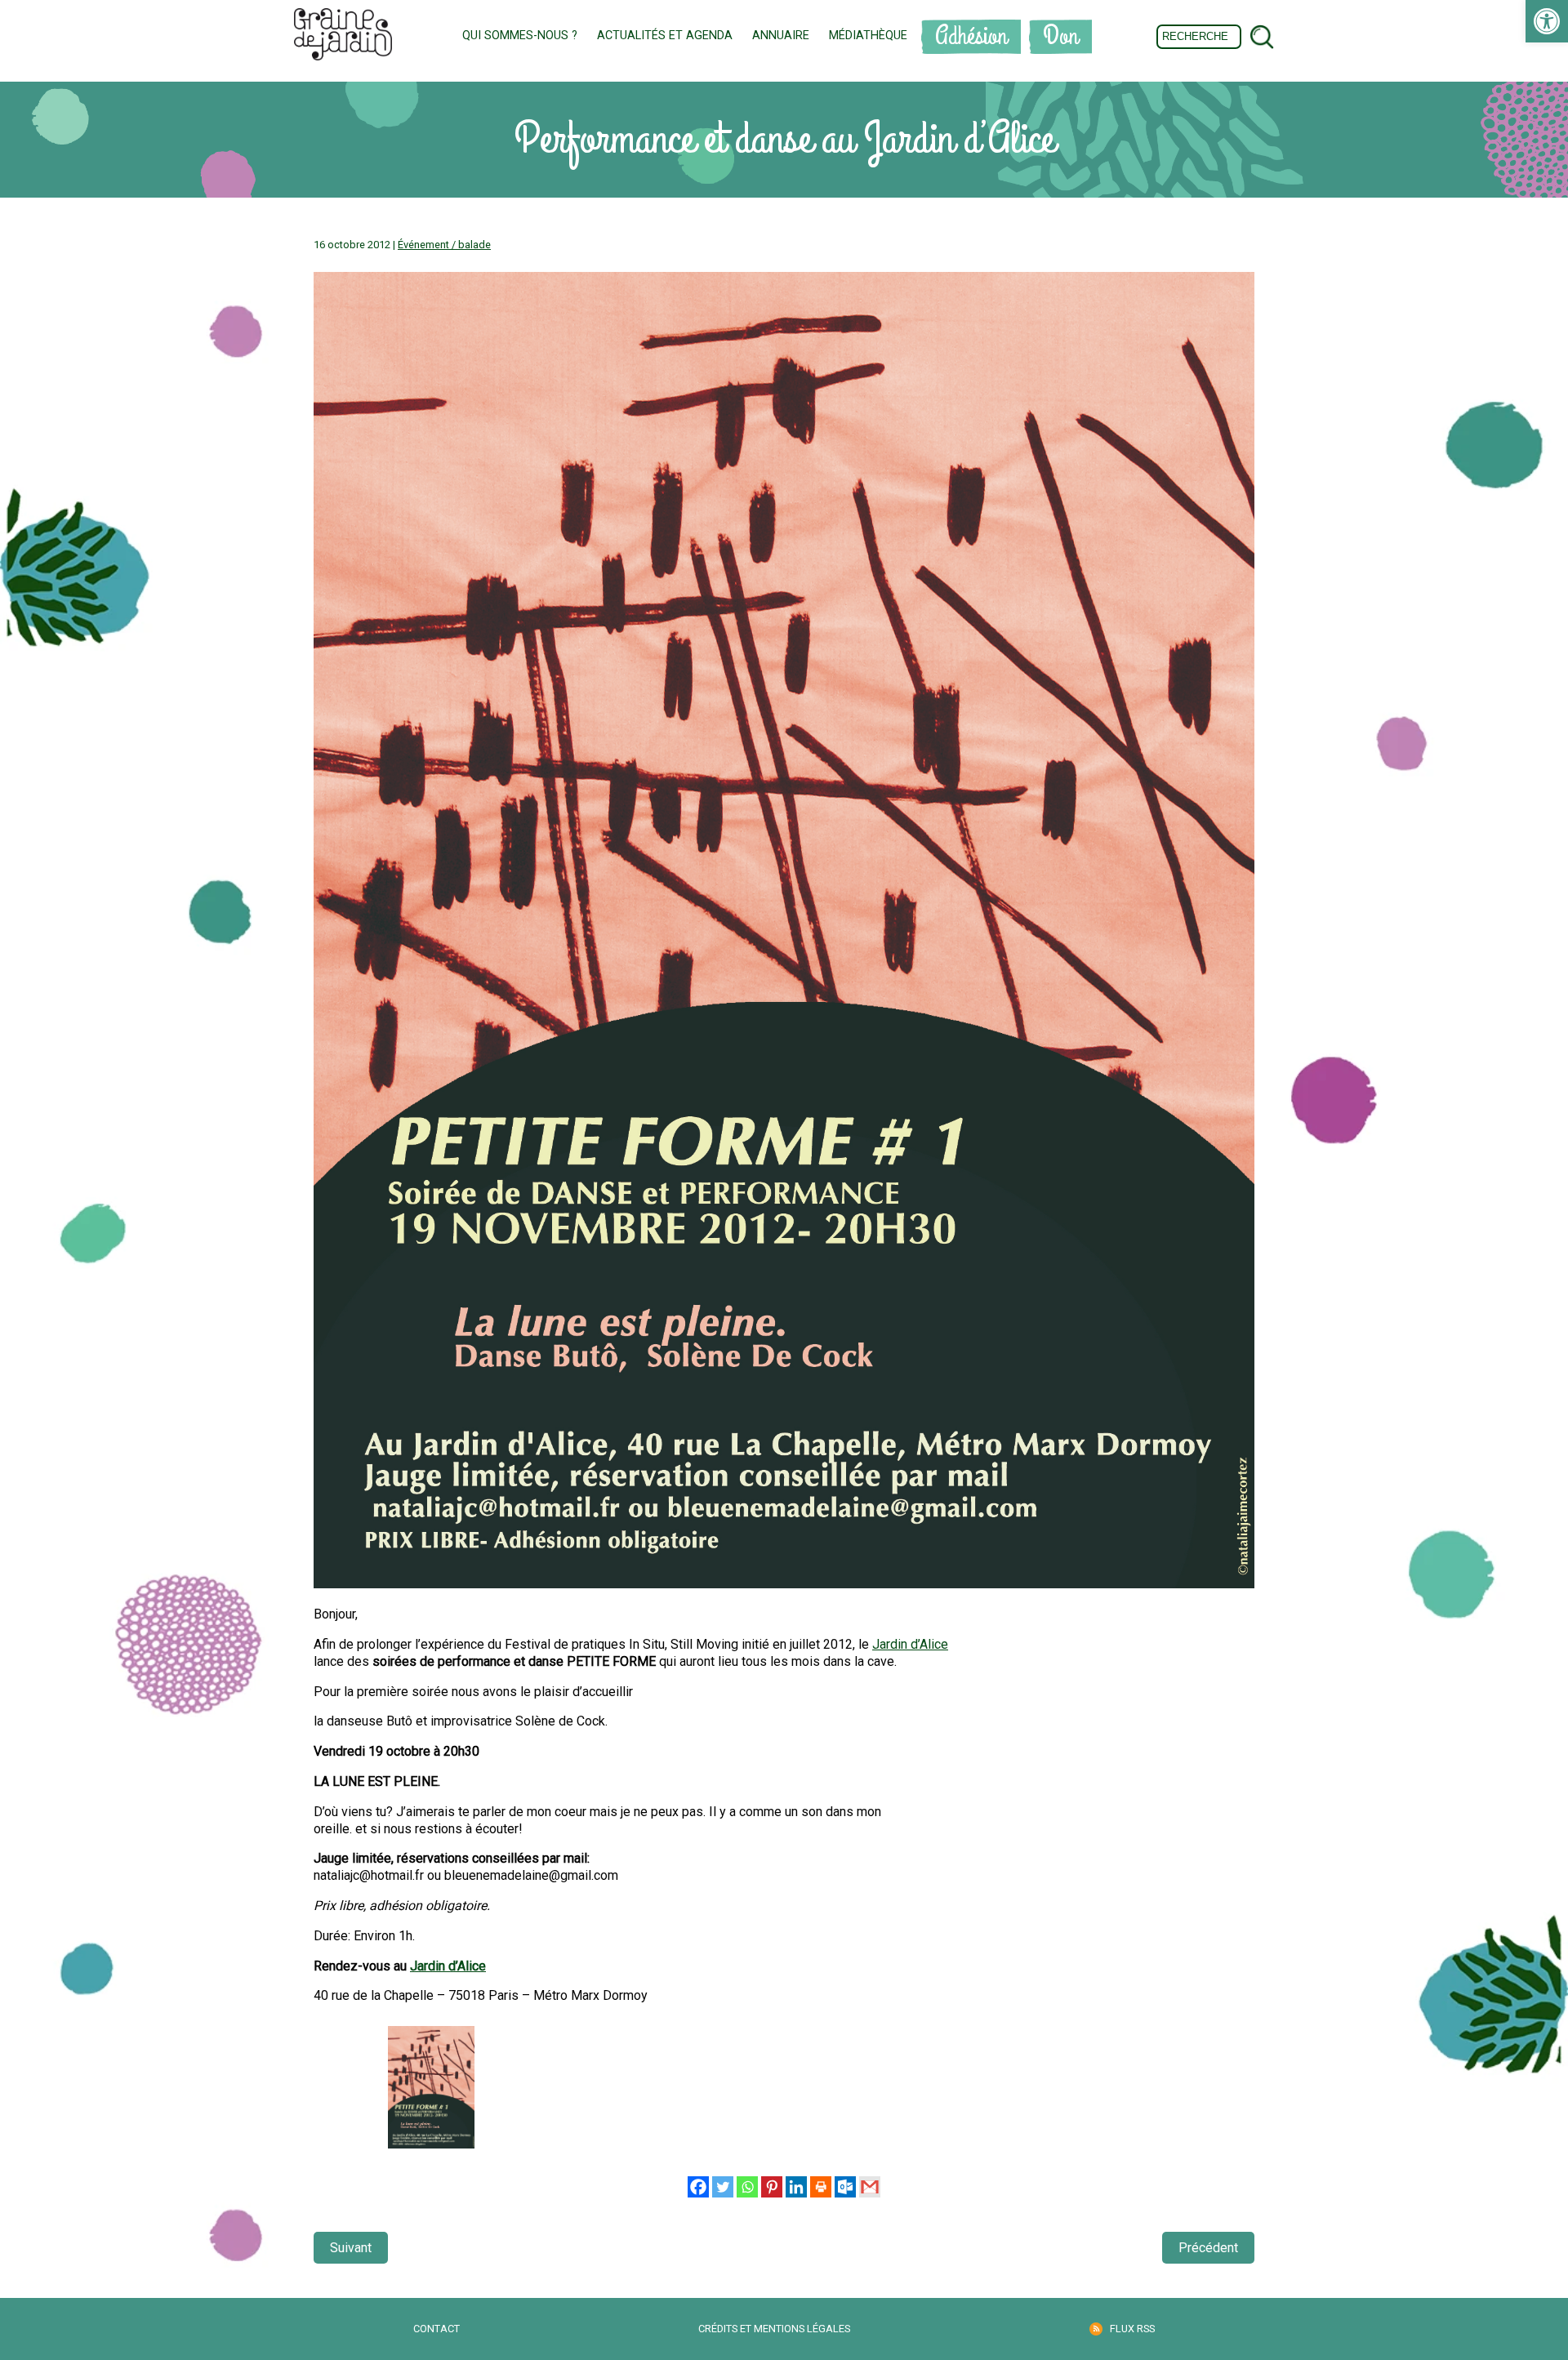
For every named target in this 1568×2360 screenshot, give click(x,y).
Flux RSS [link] (1132, 2329)
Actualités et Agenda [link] (665, 36)
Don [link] (1060, 36)
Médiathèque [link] (868, 36)
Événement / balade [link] (444, 245)
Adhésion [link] (971, 36)
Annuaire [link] (781, 36)
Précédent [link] (1208, 2248)
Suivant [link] (351, 2248)
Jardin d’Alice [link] (910, 1644)
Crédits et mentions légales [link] (774, 2329)
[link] (1547, 21)
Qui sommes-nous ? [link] (520, 36)
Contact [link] (437, 2329)
